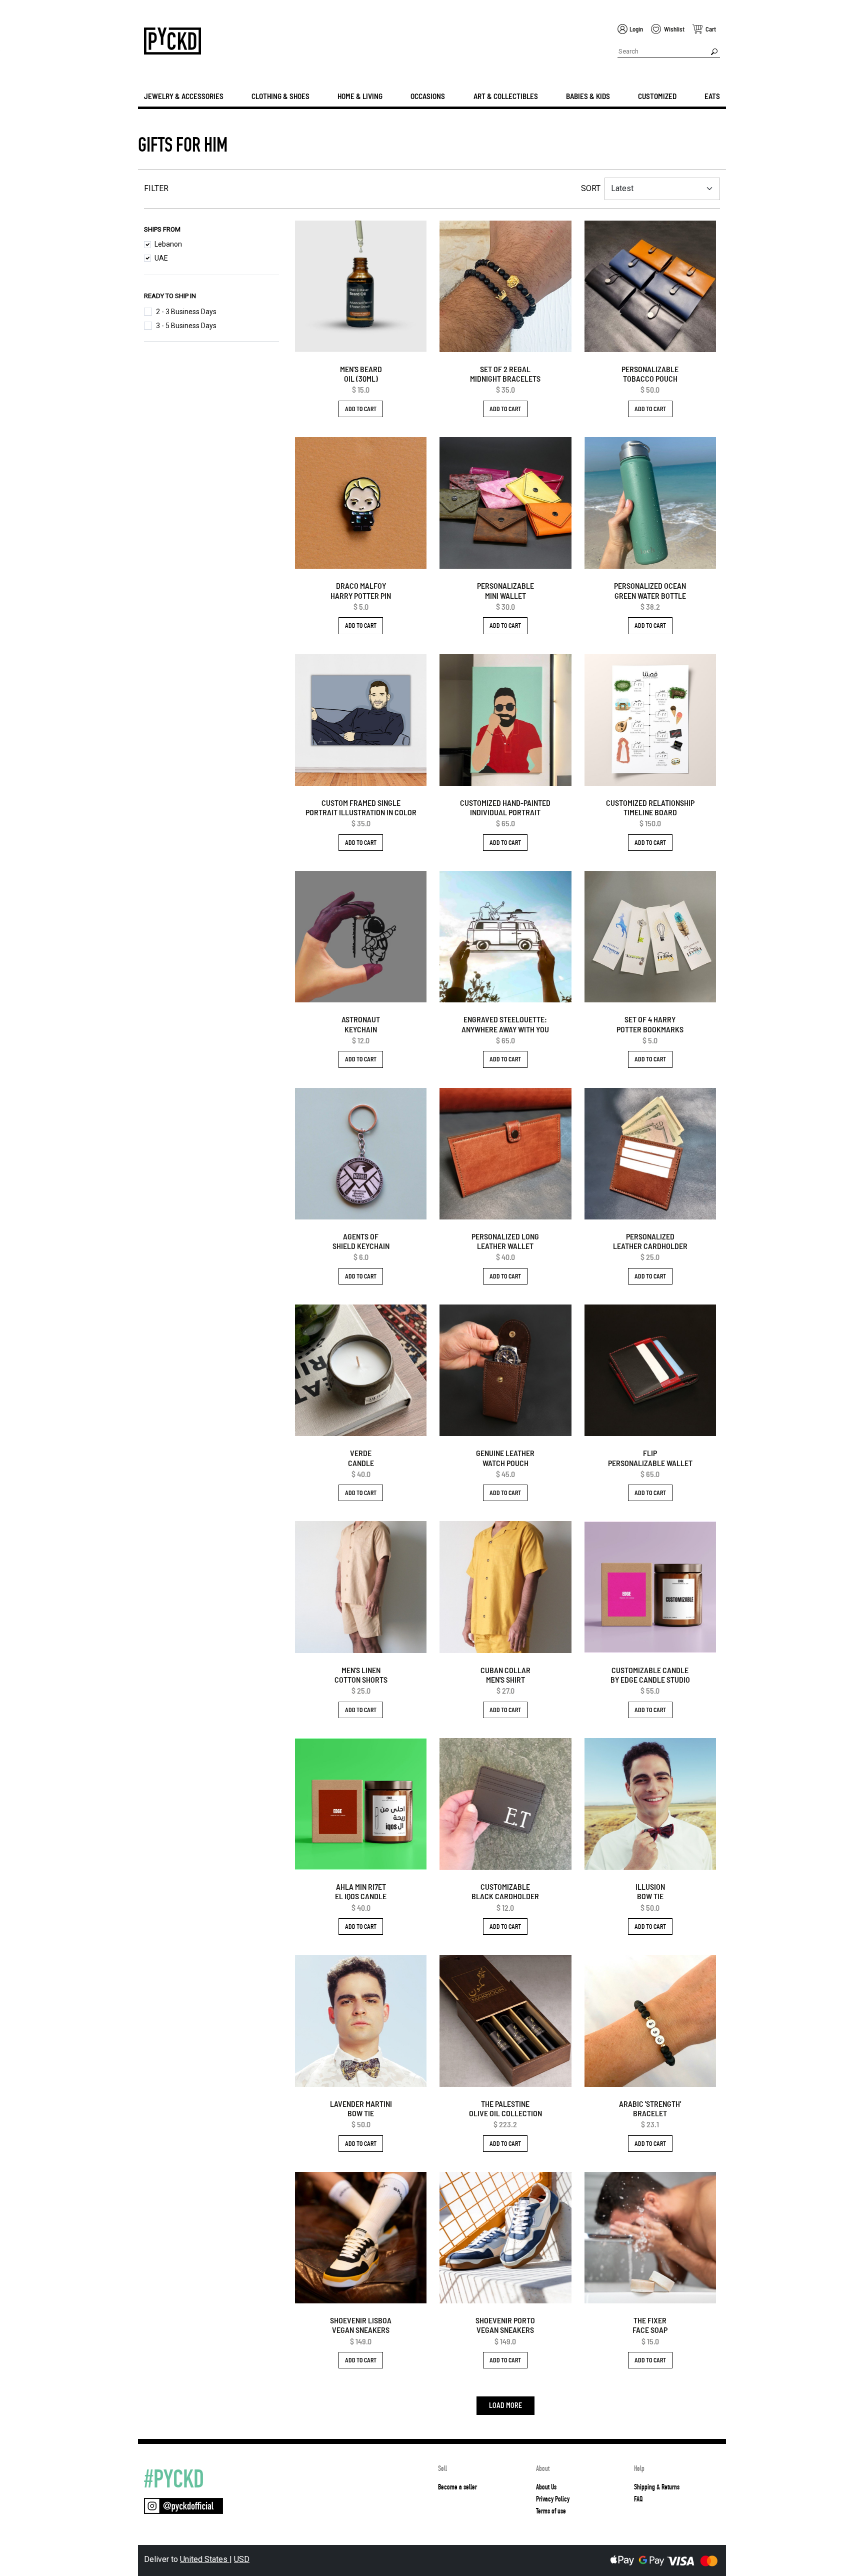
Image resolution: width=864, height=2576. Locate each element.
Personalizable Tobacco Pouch (650, 374)
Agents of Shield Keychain (361, 1241)
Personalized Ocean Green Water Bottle (650, 590)
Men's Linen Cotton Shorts (361, 1675)
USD (242, 2559)
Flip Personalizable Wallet (650, 1458)
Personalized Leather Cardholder (650, 1241)
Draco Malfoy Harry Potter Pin (361, 590)
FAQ (638, 2499)
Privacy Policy (553, 2499)
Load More (505, 2405)
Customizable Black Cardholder (505, 1891)
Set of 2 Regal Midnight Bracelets (505, 374)
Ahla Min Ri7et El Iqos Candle (361, 1891)
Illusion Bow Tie (650, 1891)
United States (205, 2559)
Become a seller (457, 2487)
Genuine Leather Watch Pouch (505, 1458)
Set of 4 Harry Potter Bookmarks (650, 1024)
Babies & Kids (588, 96)
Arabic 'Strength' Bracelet (650, 2108)
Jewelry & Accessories (184, 96)
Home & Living (360, 96)
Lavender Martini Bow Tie (361, 2108)
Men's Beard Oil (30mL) (361, 374)
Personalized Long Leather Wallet (505, 1241)
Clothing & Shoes (280, 96)
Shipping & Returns (657, 2487)
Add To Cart (361, 409)
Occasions (428, 96)
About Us (546, 2487)
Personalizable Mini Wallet (505, 590)
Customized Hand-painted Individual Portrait (505, 807)
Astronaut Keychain (361, 1024)
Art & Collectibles (506, 96)
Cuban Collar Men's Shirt (505, 1675)
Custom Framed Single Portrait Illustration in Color (361, 807)
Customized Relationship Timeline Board (650, 807)
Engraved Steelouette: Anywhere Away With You (505, 1024)
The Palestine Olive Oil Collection (505, 2108)
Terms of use (551, 2511)
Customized (657, 96)
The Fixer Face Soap (650, 2325)
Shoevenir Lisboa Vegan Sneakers (361, 2325)
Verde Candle (361, 1458)
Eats (712, 96)
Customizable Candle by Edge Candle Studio (650, 1675)
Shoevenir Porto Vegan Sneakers (505, 2325)
